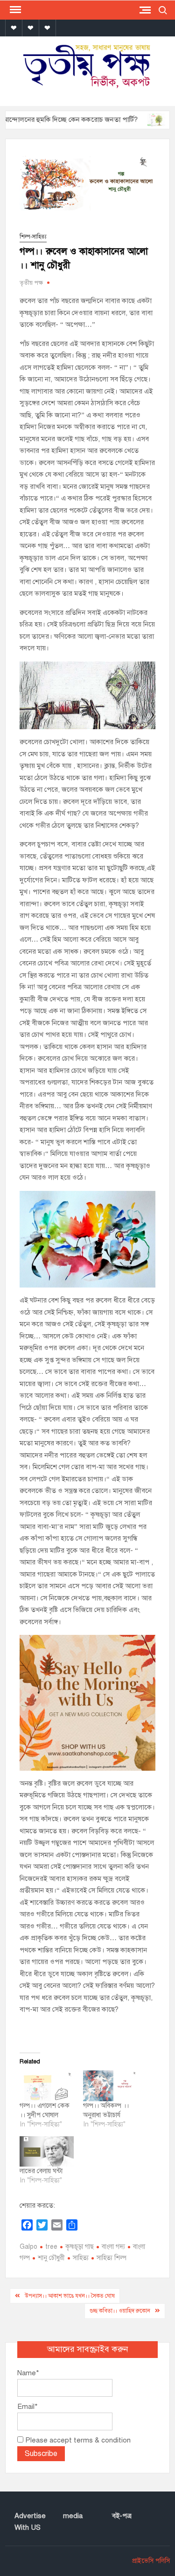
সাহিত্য (81, 2258)
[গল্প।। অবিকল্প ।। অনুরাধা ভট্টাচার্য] (110, 2086)
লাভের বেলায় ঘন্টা (41, 2171)
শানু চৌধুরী (51, 2258)
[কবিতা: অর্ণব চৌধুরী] (134, 120)
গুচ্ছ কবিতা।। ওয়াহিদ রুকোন (120, 2311)
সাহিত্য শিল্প (112, 2258)
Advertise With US (30, 2522)
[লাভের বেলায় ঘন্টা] (46, 2152)
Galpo (28, 2247)
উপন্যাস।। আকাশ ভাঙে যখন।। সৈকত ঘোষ (70, 2296)
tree (51, 2247)
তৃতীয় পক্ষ (31, 283)
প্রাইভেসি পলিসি (151, 2561)
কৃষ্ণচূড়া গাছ (80, 2247)
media (73, 2516)
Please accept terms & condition (77, 2440)
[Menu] (14, 10)
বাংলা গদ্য (113, 2247)
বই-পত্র (122, 2516)
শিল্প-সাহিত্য (33, 237)
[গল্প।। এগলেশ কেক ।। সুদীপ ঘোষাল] (46, 2086)
